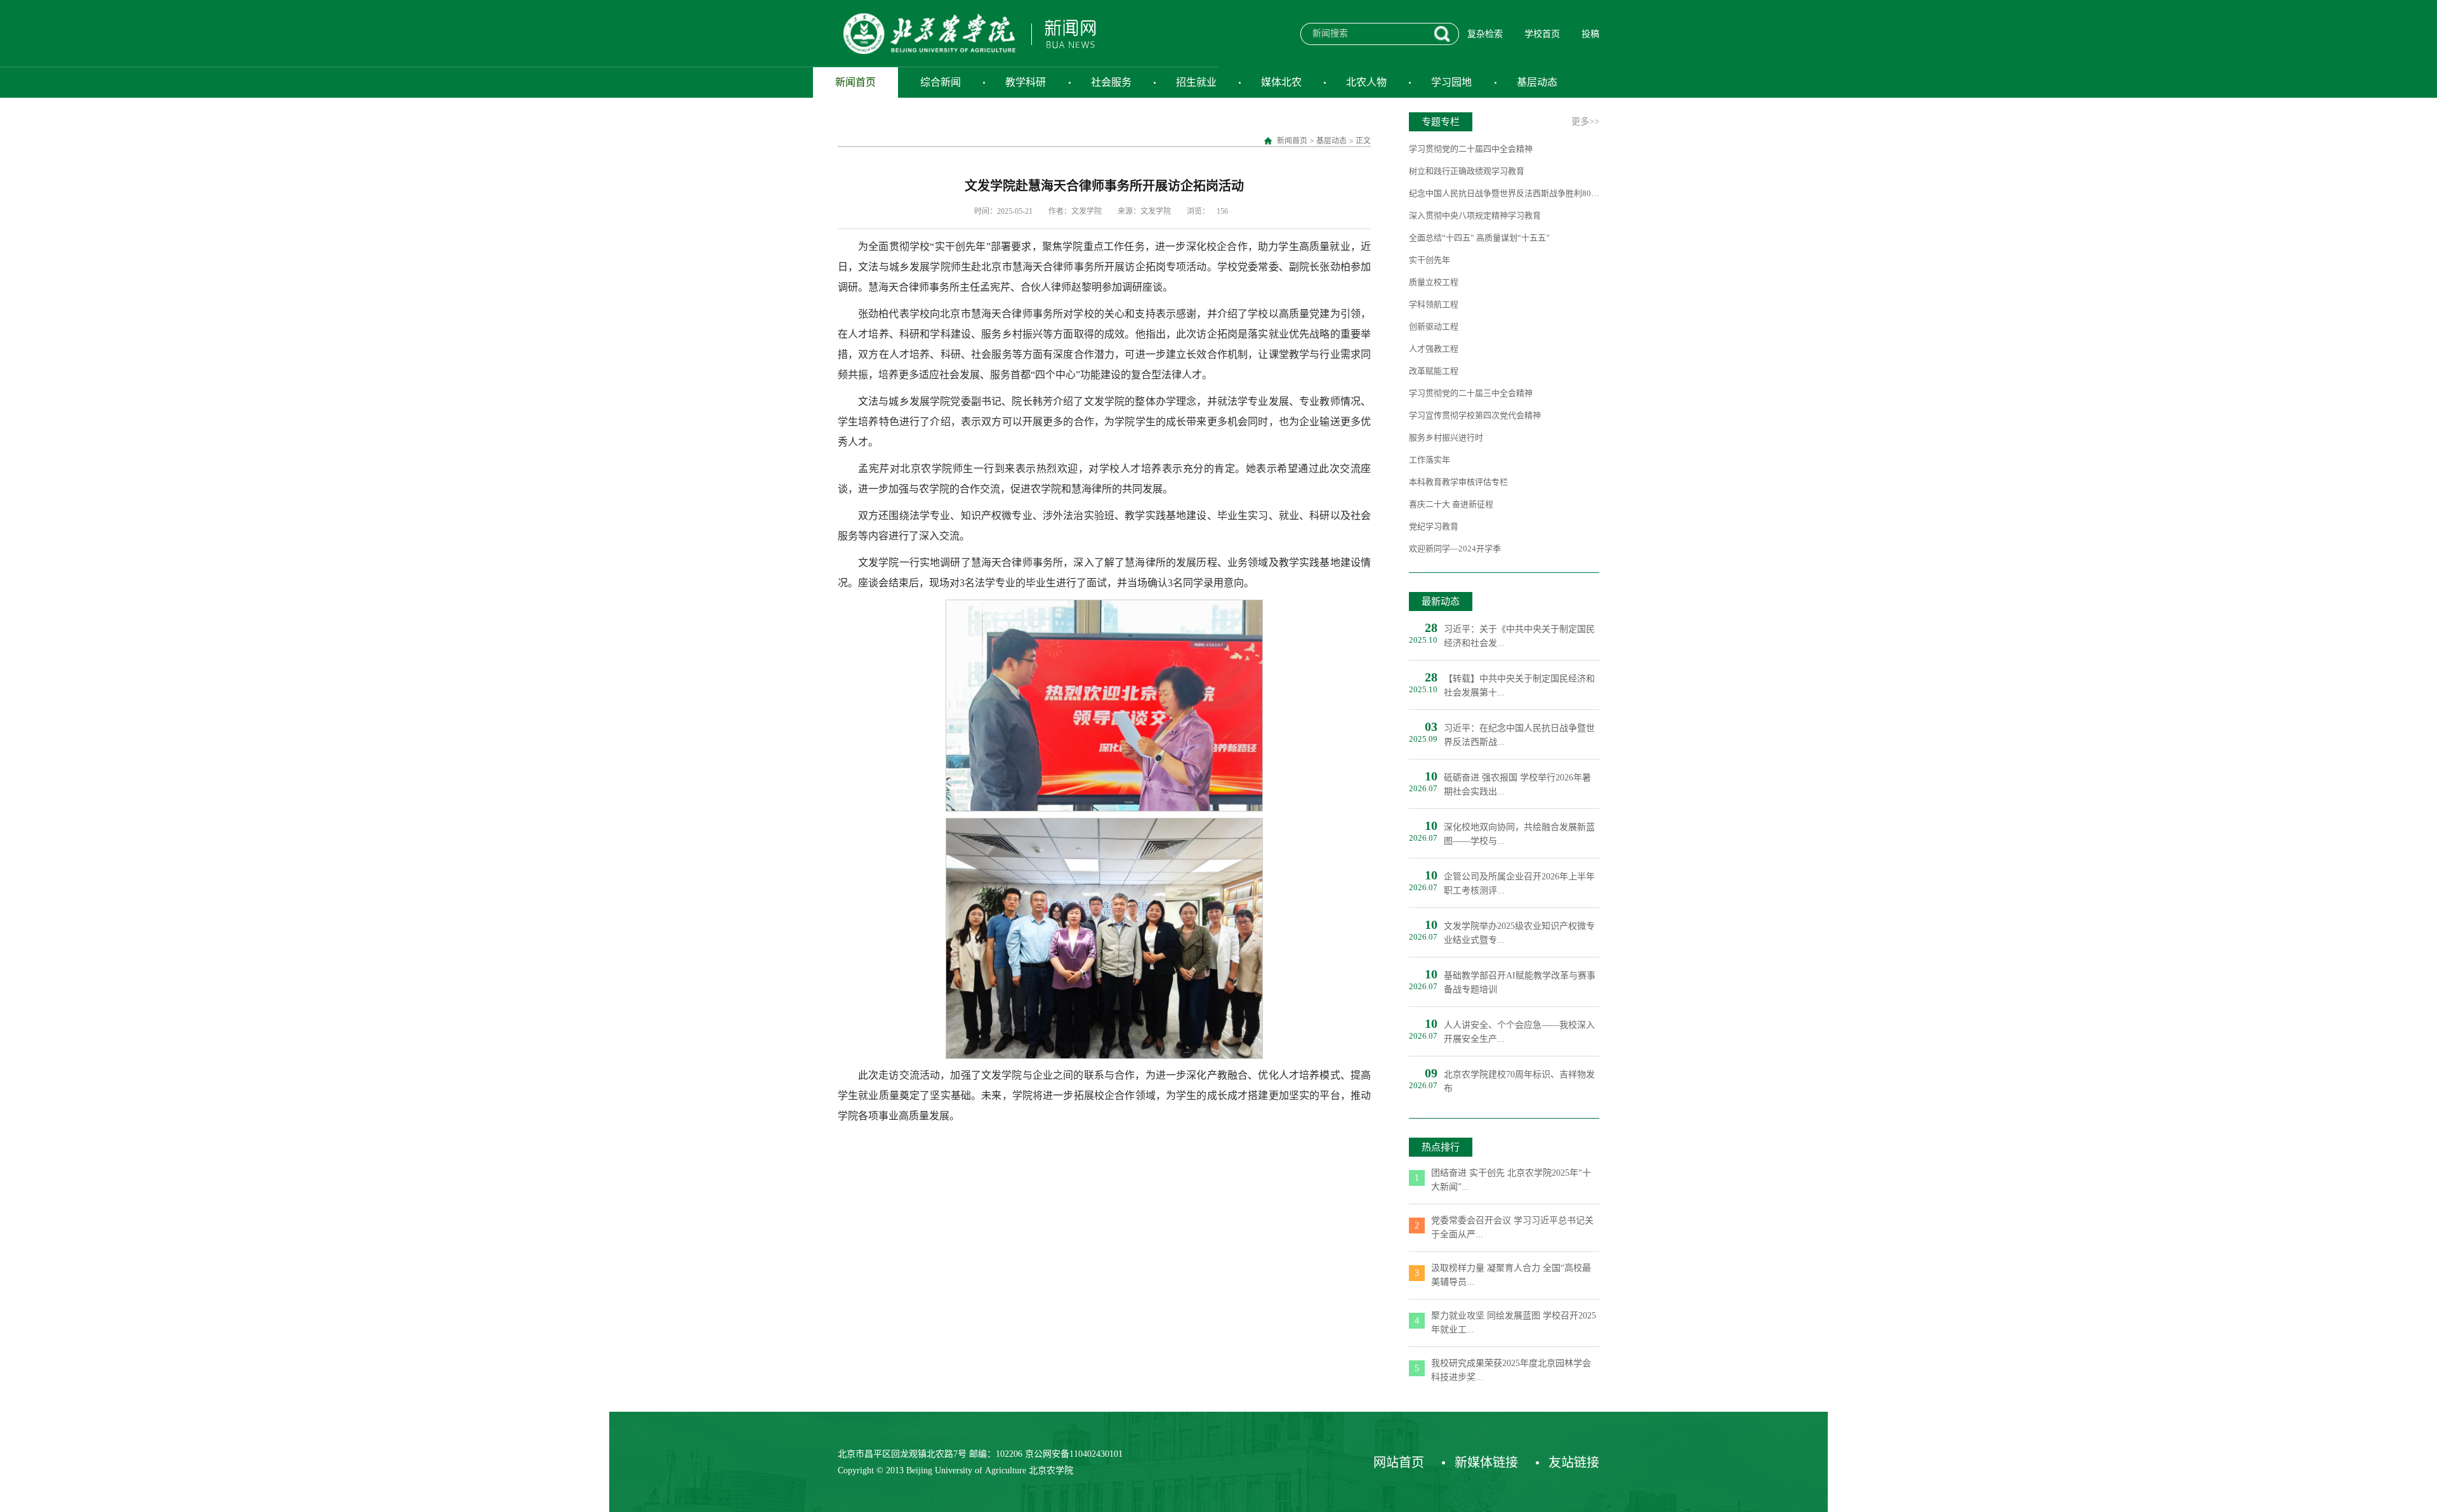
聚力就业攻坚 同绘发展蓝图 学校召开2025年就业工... (1514, 1323)
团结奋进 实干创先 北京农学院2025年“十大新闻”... (1511, 1180)
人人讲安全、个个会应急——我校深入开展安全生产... (1519, 1032)
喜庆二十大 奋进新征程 (1451, 504)
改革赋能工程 (1434, 371)
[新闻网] (967, 33)
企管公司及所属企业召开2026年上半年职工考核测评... (1519, 884)
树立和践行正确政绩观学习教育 (1467, 171)
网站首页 (1399, 1463)
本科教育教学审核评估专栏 (1458, 482)
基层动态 (1537, 82)
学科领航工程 (1434, 304)
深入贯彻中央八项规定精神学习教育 (1475, 215)
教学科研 (1026, 82)
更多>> (1585, 122)
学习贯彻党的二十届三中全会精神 (1471, 393)
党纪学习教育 (1434, 526)
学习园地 (1451, 82)
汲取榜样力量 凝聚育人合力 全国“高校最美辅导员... (1511, 1275)
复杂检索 (1485, 34)
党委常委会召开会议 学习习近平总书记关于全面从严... (1512, 1227)
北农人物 (1366, 82)
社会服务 (1111, 82)
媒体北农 (1281, 82)
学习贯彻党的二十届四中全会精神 (1471, 149)
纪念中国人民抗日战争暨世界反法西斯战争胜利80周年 (1504, 193)
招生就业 (1196, 82)
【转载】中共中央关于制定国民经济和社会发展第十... (1519, 686)
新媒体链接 (1486, 1463)
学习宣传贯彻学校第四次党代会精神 (1475, 415)
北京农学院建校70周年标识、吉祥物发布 (1519, 1081)
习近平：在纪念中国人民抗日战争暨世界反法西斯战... (1519, 735)
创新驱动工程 (1434, 326)
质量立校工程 (1434, 282)
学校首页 (1542, 34)
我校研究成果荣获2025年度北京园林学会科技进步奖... (1511, 1370)
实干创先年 (1430, 260)
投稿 (1590, 34)
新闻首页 (855, 82)
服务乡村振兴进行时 (1446, 437)
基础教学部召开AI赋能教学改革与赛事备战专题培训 (1520, 983)
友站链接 (1574, 1463)
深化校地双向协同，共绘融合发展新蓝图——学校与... (1519, 834)
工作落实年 (1430, 460)
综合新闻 (941, 82)
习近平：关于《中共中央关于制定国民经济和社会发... (1519, 636)
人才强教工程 (1434, 349)
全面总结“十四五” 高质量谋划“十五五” (1479, 238)
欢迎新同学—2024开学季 (1455, 549)
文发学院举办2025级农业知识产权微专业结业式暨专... (1519, 933)
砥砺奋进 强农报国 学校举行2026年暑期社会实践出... (1517, 785)
